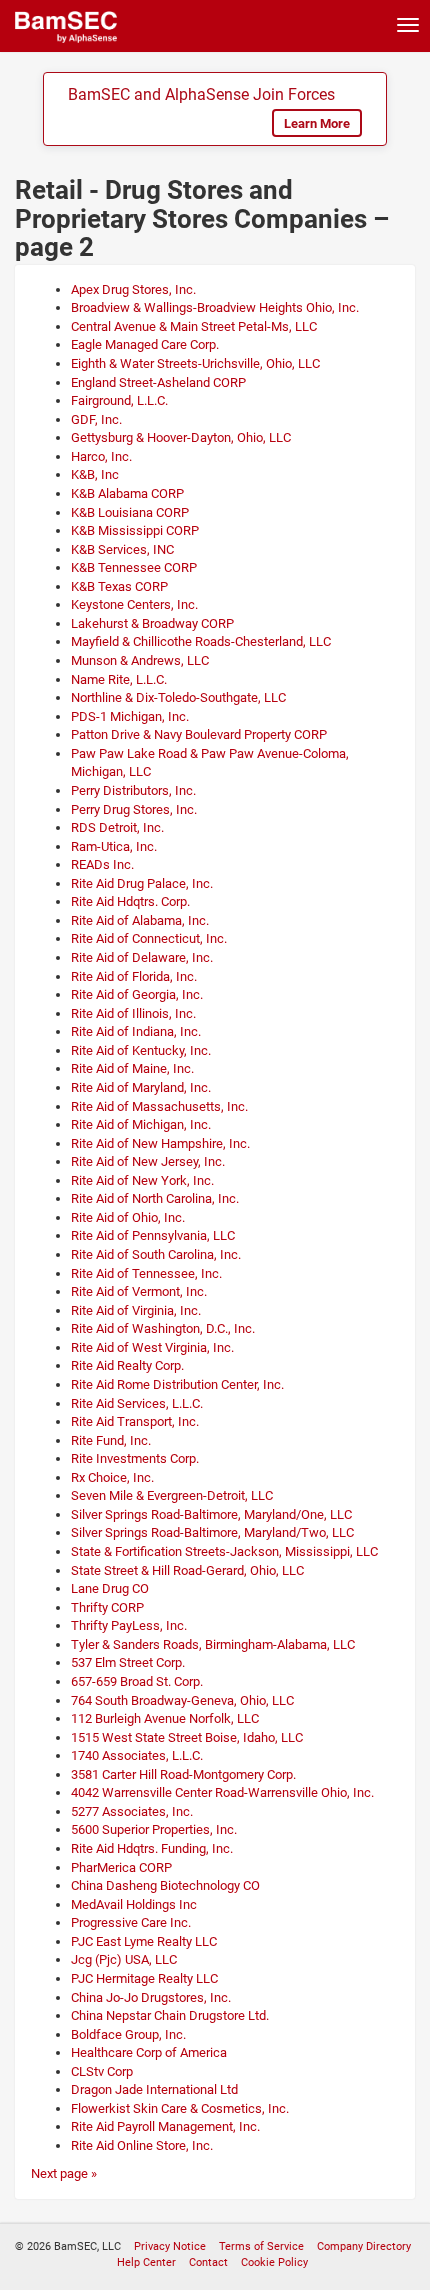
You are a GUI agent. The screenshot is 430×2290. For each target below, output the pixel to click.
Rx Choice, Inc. (112, 1477)
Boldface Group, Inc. (128, 2034)
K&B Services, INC (122, 549)
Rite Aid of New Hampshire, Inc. (160, 1143)
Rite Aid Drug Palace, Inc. (142, 883)
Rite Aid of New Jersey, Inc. (148, 1161)
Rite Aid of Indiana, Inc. (136, 1031)
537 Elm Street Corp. (128, 1662)
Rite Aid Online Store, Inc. (142, 2145)
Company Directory (364, 2246)
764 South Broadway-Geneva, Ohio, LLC (182, 1700)
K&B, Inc (95, 474)
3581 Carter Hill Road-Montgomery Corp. (183, 1774)
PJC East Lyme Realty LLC (144, 1941)
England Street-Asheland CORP (158, 382)
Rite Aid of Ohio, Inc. (128, 1217)
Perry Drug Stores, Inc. (134, 809)
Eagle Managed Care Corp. (145, 344)
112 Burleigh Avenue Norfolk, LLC (165, 1718)
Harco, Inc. (101, 456)
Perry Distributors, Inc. (133, 790)
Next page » (64, 2173)
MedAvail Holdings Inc (134, 1904)
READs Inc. (102, 864)
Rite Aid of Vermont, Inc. (139, 1291)
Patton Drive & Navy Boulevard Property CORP (199, 734)
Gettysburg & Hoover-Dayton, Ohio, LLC (181, 437)
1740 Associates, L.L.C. (137, 1755)
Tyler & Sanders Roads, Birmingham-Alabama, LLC (213, 1644)
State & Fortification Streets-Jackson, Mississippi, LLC (224, 1551)
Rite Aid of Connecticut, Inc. (149, 938)
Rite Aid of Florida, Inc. (134, 976)
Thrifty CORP (107, 1607)
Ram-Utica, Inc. (114, 846)
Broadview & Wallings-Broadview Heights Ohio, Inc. (215, 307)
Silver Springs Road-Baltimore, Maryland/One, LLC (211, 1514)
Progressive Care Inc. (131, 1922)
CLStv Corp (102, 2071)
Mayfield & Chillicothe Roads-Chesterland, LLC (201, 641)
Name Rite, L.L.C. (119, 679)
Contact (208, 2262)
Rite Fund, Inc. (111, 1440)
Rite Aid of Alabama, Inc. (140, 920)
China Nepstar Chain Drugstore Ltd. (170, 2015)
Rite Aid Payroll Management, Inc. (165, 2126)
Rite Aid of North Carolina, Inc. (155, 1198)
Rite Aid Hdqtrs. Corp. (130, 901)
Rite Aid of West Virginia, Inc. (152, 1347)
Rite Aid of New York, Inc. (142, 1180)
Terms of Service (261, 2246)
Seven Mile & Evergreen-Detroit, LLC (172, 1495)
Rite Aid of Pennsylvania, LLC (153, 1235)
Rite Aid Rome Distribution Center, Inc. (177, 1384)
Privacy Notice (170, 2246)
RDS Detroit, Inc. (117, 827)
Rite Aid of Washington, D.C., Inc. (163, 1328)
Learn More (317, 123)
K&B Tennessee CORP (134, 567)
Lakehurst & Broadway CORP (152, 623)
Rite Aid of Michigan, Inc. (141, 1124)
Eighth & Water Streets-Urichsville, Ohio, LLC (195, 363)
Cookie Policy (274, 2262)
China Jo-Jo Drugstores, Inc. (151, 1997)
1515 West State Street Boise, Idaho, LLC (187, 1737)
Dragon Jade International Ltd (154, 2089)
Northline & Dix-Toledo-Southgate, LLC (178, 697)
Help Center (146, 2262)
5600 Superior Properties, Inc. (154, 1829)
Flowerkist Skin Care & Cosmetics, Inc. (180, 2108)
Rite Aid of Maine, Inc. (132, 1068)
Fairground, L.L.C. (119, 400)
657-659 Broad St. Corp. (137, 1681)
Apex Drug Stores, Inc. (133, 289)
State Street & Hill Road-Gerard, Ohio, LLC (187, 1570)
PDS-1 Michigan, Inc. (130, 716)
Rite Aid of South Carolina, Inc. (156, 1254)
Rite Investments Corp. (135, 1458)
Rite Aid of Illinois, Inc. (133, 1013)
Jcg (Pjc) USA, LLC (124, 1959)
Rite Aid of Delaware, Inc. (142, 957)
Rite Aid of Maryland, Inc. (141, 1087)
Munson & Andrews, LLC (140, 660)
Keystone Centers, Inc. (134, 604)
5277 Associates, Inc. (132, 1811)
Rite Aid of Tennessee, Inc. (146, 1273)
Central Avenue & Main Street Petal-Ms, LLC (194, 326)
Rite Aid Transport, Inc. (135, 1421)
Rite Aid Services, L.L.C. (137, 1403)
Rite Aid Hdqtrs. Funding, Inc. (152, 1848)
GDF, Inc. (96, 419)
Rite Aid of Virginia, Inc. (136, 1310)
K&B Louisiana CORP (130, 512)
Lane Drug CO (110, 1588)
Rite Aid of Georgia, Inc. (137, 994)
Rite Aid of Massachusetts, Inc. (159, 1106)
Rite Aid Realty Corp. (127, 1365)
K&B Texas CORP (119, 586)
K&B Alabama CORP (127, 493)
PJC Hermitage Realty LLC (144, 1978)
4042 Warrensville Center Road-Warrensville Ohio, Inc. (222, 1792)
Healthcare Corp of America (149, 2052)
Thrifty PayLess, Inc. (129, 1625)
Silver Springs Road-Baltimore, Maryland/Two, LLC (212, 1532)
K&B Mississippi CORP (135, 530)
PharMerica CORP (121, 1867)
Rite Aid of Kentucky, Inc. (141, 1050)
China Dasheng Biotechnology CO (165, 1885)
